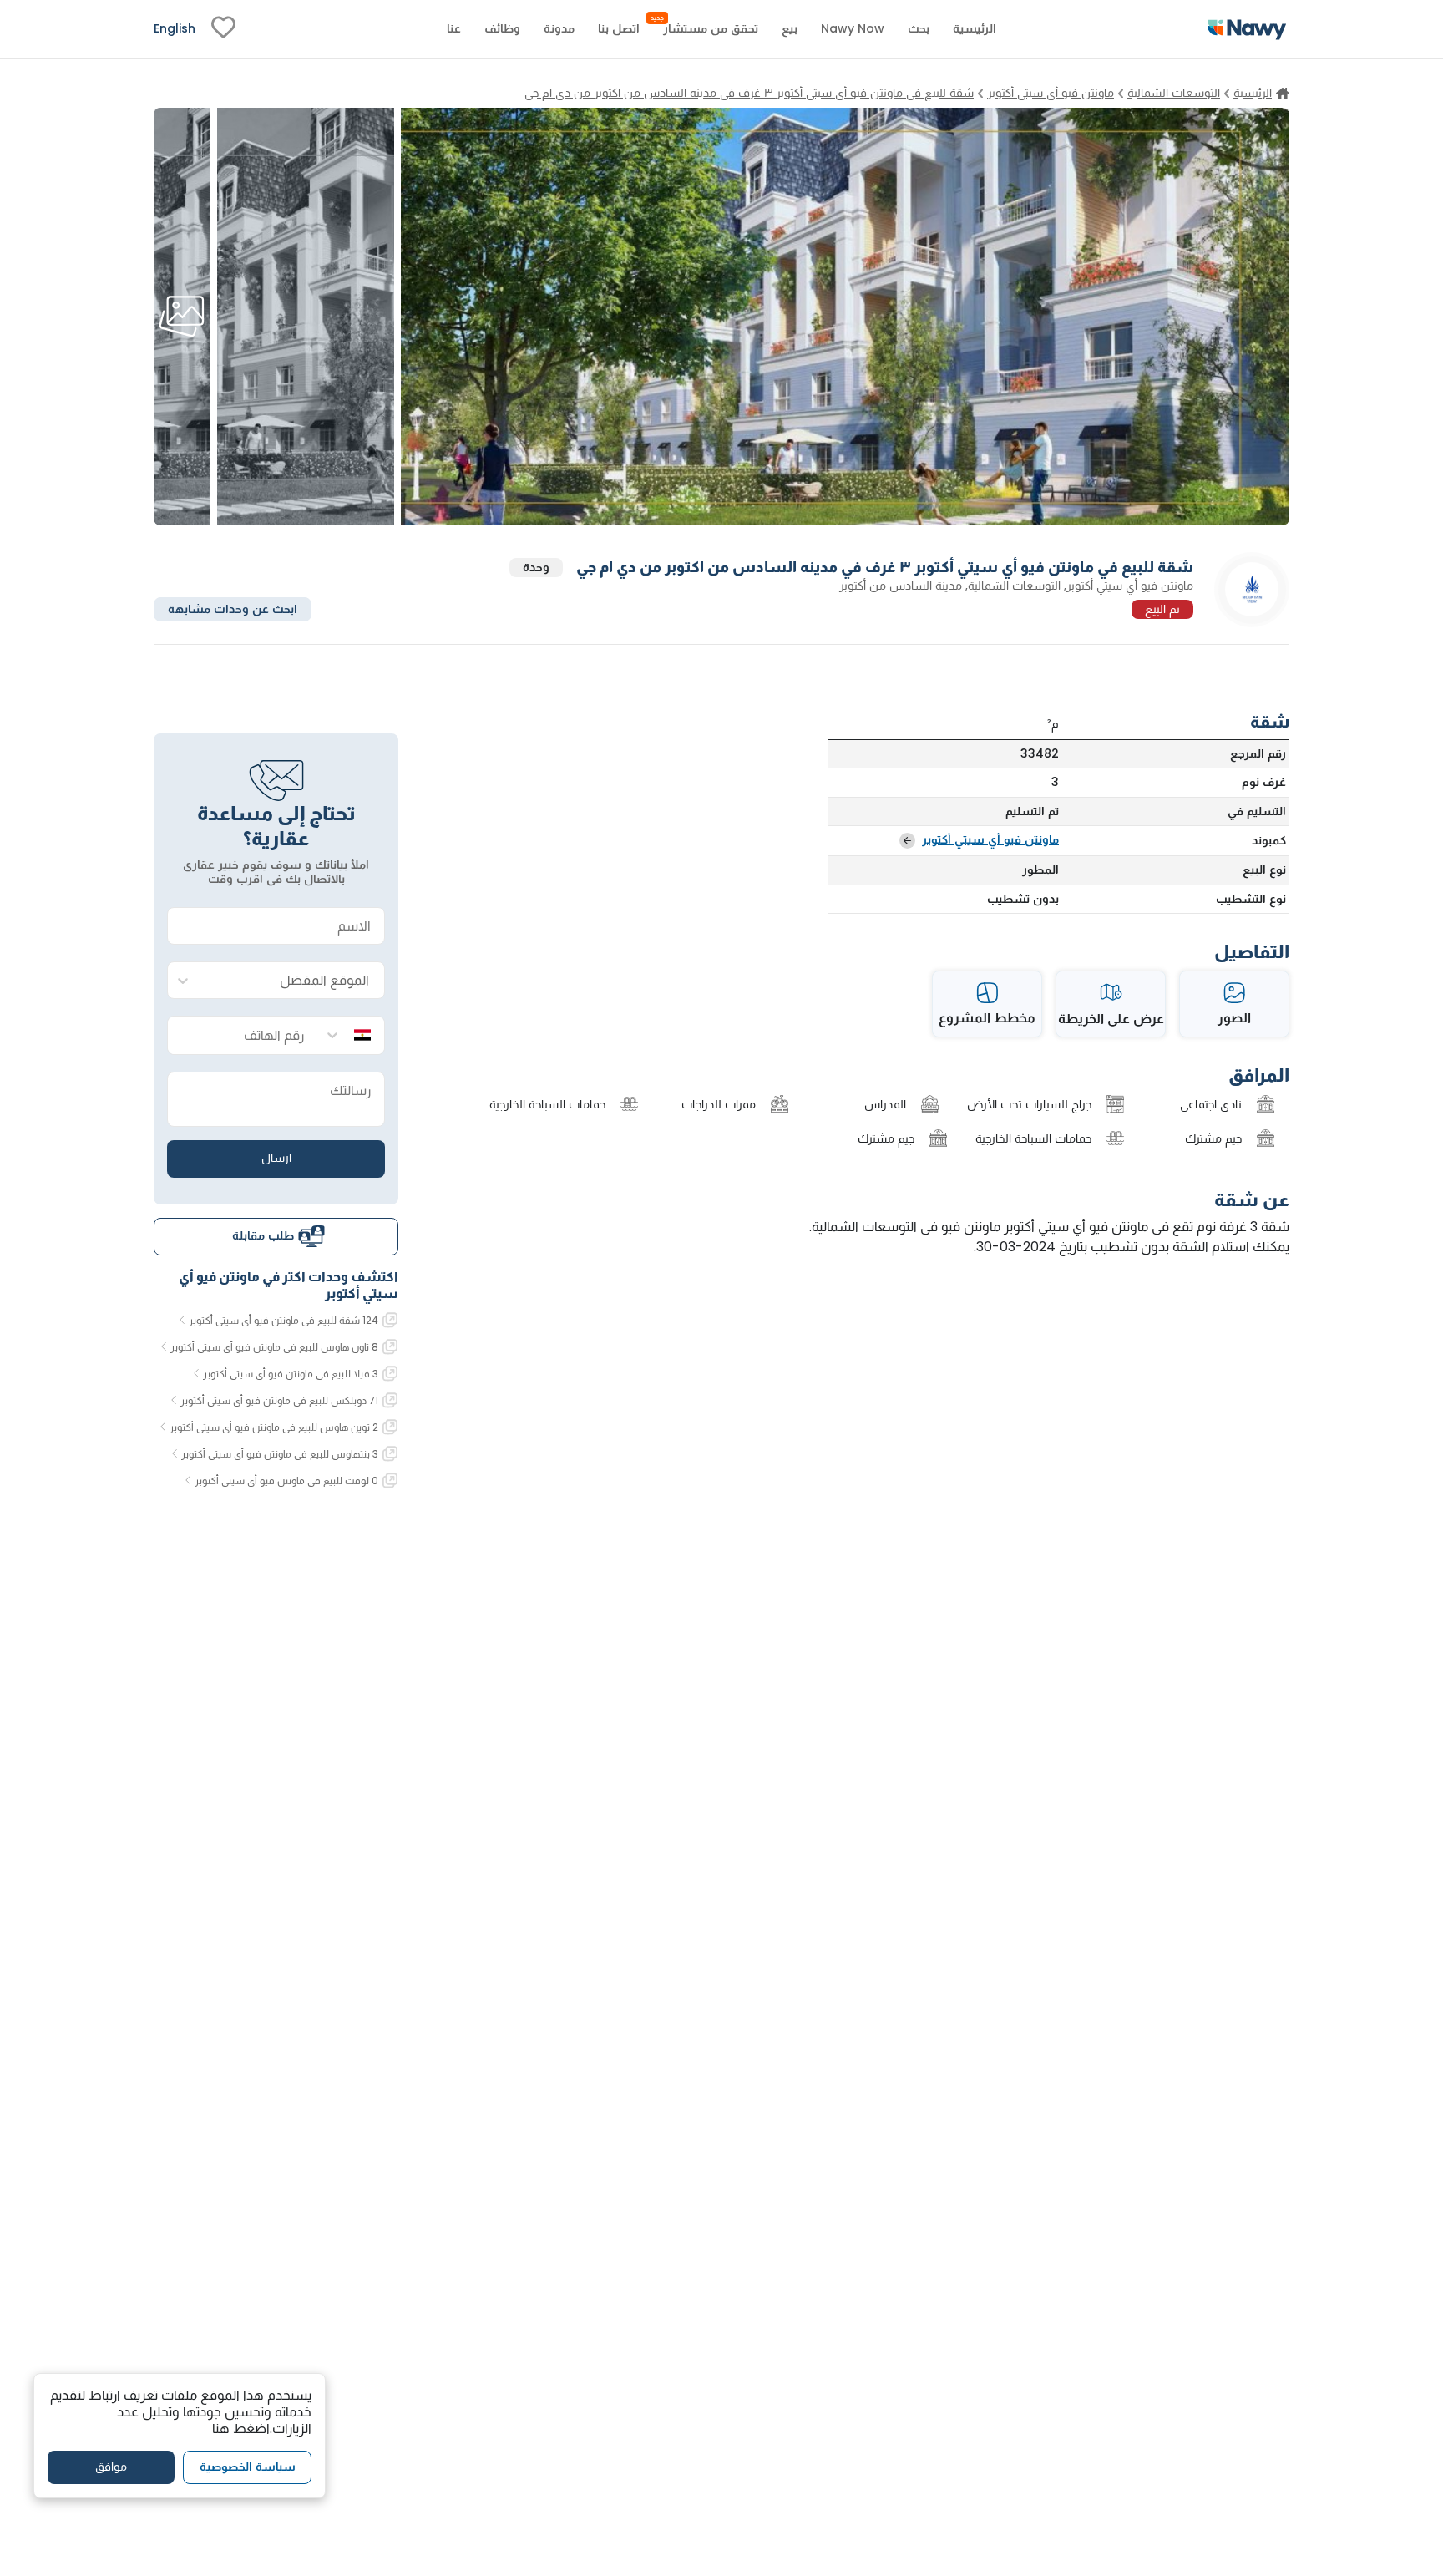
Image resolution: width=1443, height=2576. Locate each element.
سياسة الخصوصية (248, 2467)
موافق (111, 2467)
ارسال (276, 1158)
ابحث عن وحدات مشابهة (233, 608)
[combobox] (293, 981)
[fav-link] (223, 29)
